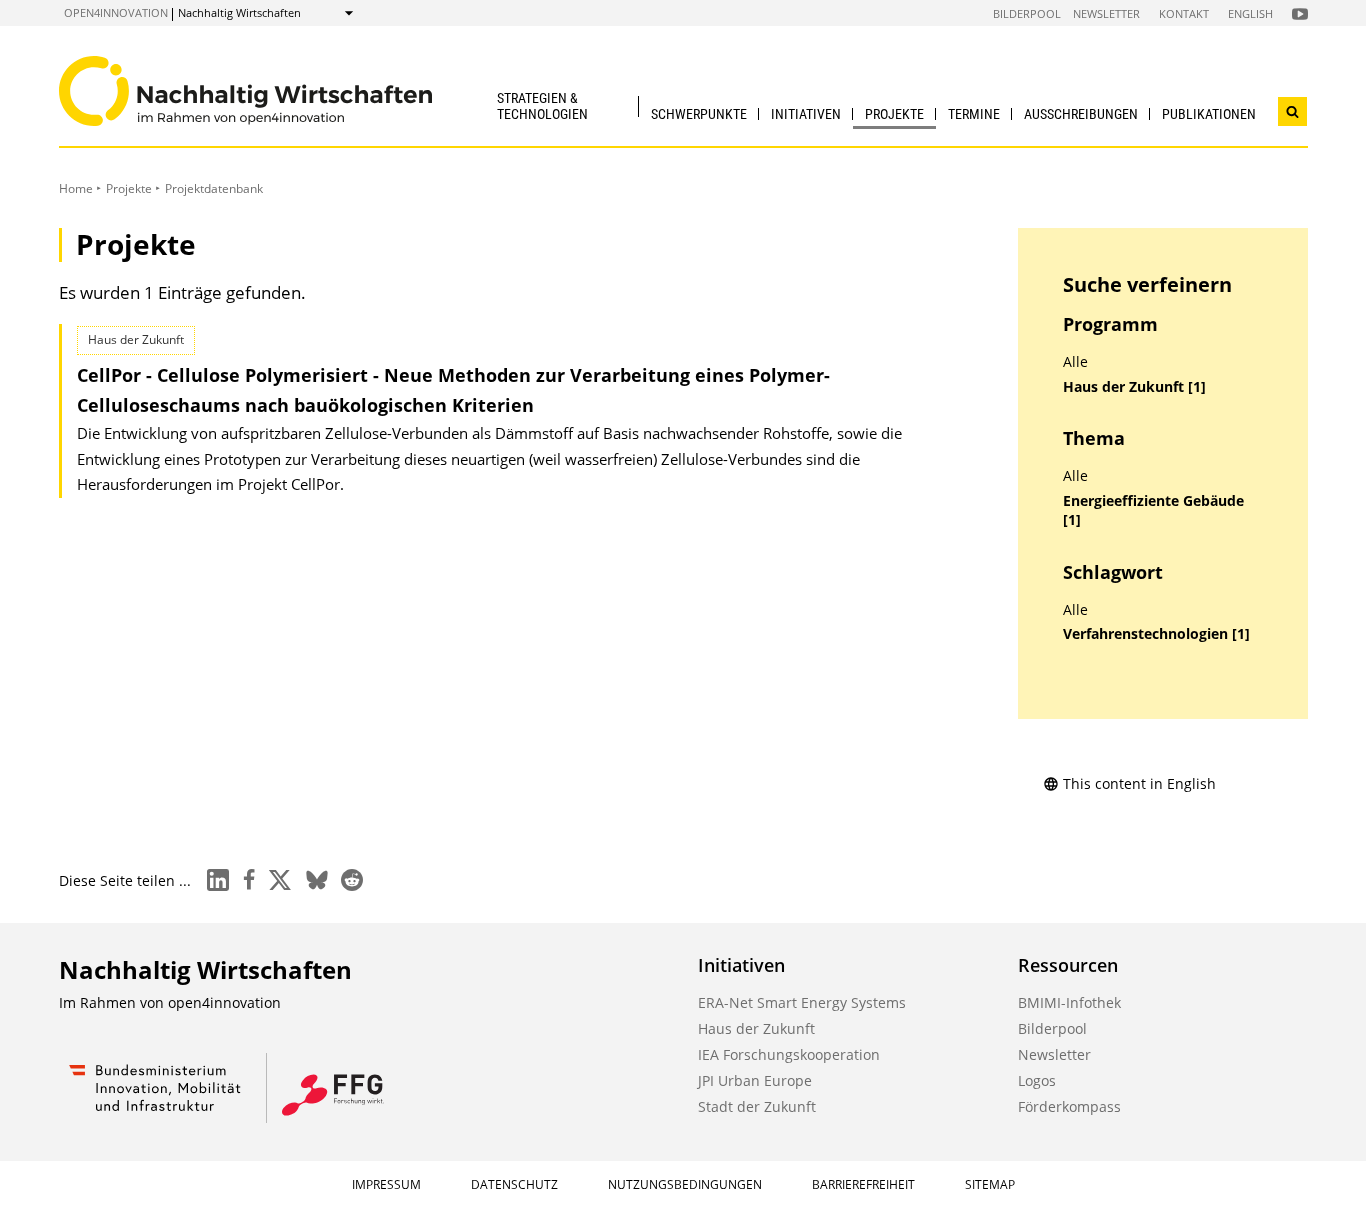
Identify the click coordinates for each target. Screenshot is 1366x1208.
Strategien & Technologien (542, 105)
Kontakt (1184, 13)
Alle (1075, 362)
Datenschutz (514, 1184)
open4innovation (116, 12)
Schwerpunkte (699, 114)
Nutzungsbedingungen (685, 1184)
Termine (974, 114)
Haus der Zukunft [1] (1134, 387)
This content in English (1139, 783)
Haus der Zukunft (756, 1028)
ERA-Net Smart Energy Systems (802, 1002)
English (1250, 13)
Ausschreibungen (1081, 114)
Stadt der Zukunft (757, 1106)
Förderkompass (1069, 1106)
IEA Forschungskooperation (789, 1054)
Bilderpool (1027, 13)
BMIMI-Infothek (1069, 1002)
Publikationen (1209, 114)
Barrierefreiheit (863, 1184)
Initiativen (806, 114)
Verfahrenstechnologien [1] (1156, 634)
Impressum (386, 1184)
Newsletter (1106, 13)
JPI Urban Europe (755, 1080)
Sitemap (990, 1184)
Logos (1037, 1080)
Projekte (894, 114)
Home (76, 188)
